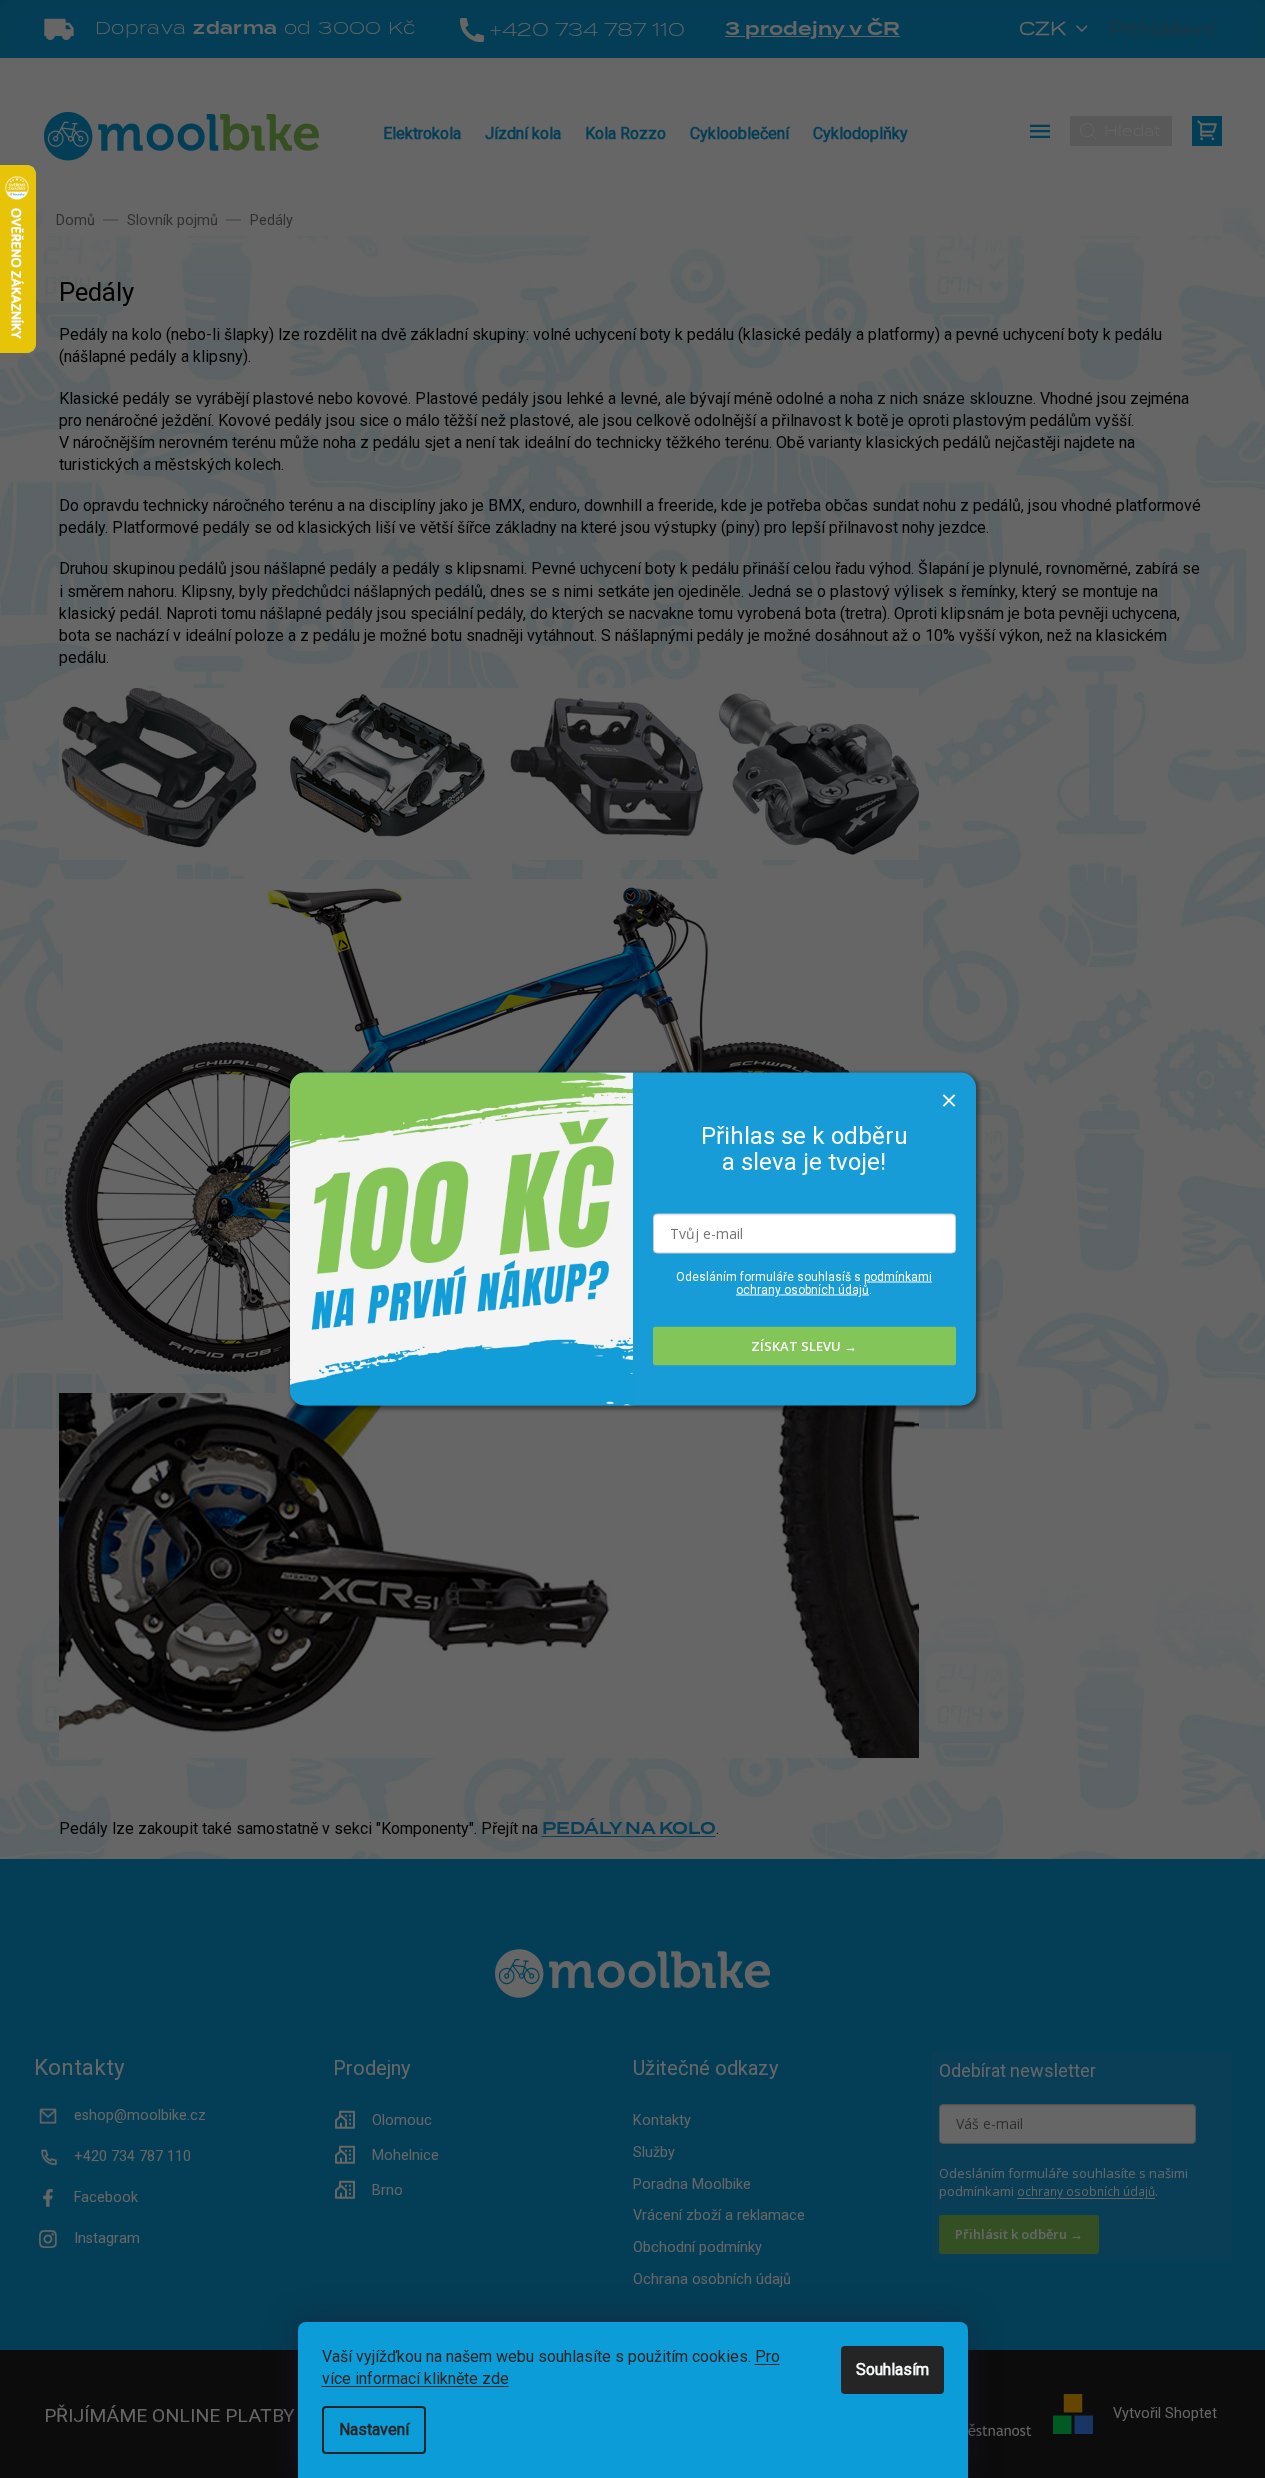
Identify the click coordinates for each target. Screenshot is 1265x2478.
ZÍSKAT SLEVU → (804, 1346)
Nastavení (374, 2429)
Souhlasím (892, 2369)
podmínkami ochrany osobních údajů (834, 1282)
